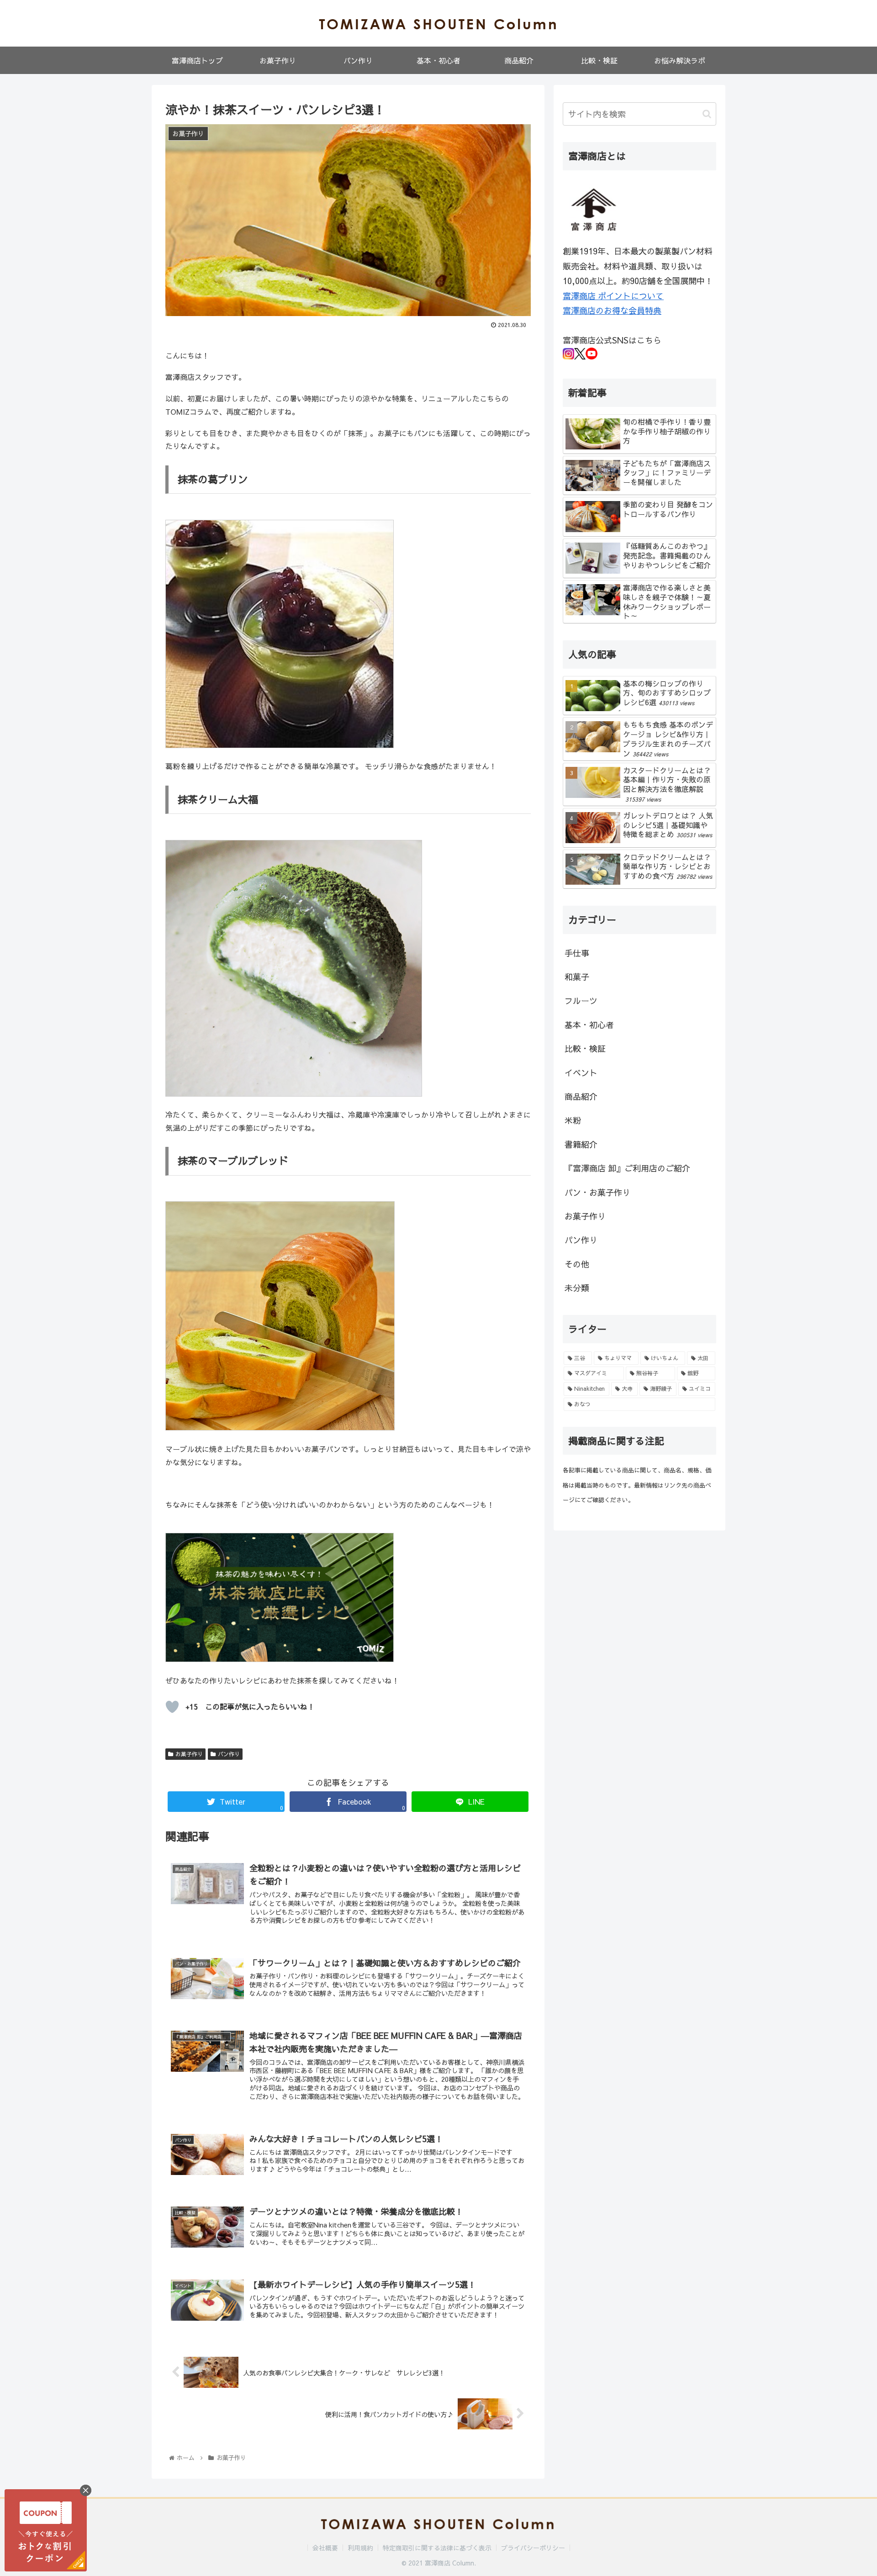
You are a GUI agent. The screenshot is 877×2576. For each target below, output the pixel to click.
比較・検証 (585, 1048)
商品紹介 (581, 1096)
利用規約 (360, 2548)
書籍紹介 (581, 1144)
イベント (581, 1073)
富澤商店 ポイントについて (613, 296)
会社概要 (325, 2548)
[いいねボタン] (172, 1707)
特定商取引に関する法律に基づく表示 (437, 2548)
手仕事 (577, 953)
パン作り (229, 1754)
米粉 (573, 1120)
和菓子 (577, 977)
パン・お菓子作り (597, 1192)
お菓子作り (189, 1754)
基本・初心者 (589, 1025)
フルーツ (581, 1000)
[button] (707, 114)
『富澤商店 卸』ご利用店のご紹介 (627, 1168)
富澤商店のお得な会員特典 (612, 310)
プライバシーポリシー (533, 2548)
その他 (577, 1264)
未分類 (577, 1288)
